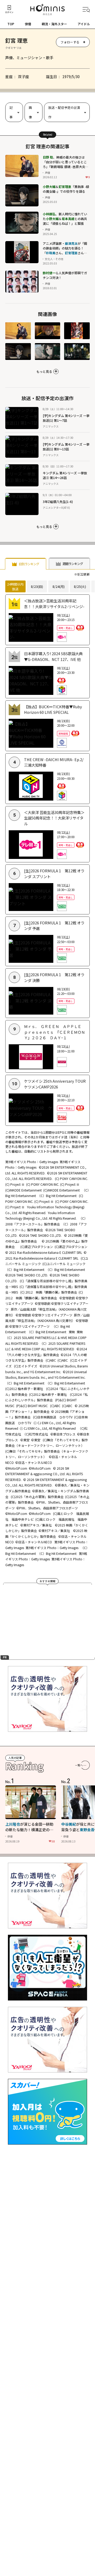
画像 (30, 112)
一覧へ (79, 1765)
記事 (11, 112)
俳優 (28, 24)
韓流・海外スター (54, 24)
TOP (11, 24)
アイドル (84, 24)
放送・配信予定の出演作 (64, 112)
